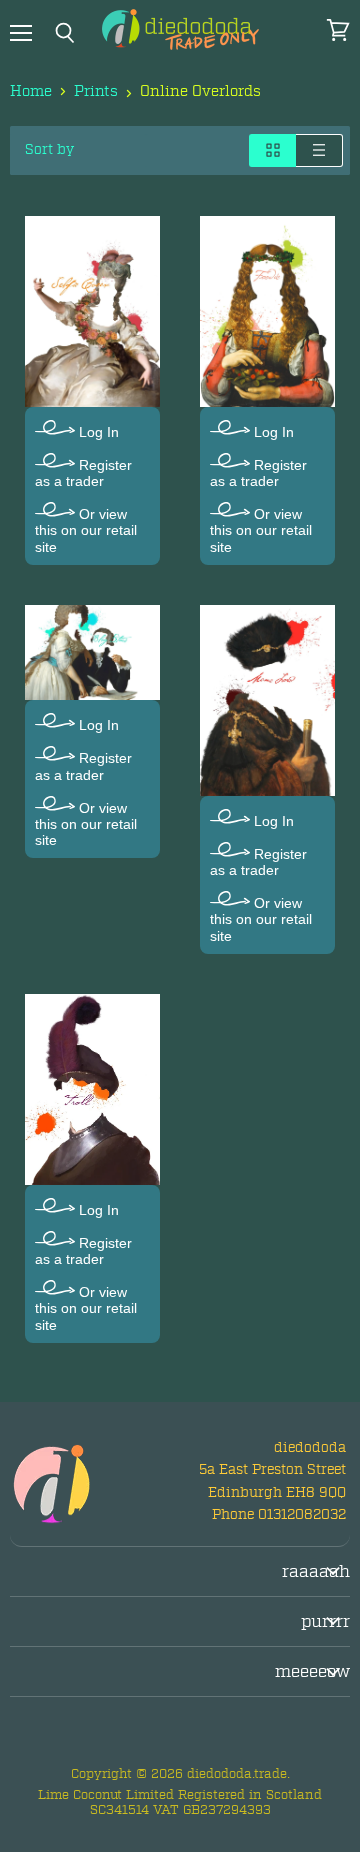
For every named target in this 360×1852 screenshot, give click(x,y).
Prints (96, 91)
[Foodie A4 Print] (267, 311)
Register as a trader (83, 473)
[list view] (319, 150)
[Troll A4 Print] (92, 1089)
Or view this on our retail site (86, 530)
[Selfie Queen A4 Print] (92, 311)
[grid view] (272, 150)
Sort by (49, 150)
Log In (97, 432)
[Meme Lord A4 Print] (267, 700)
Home (31, 91)
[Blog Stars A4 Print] (92, 653)
